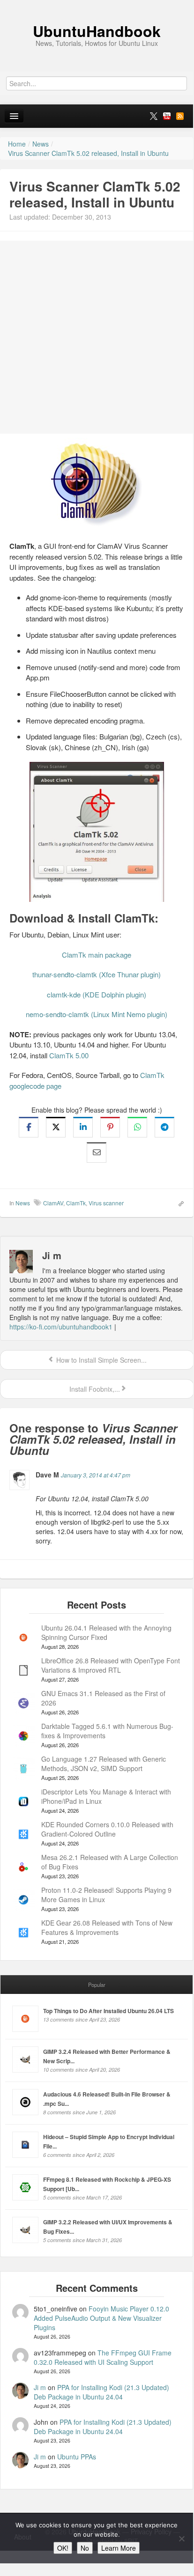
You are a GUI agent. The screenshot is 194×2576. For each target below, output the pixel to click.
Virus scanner (106, 1203)
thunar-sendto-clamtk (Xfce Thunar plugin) (97, 974)
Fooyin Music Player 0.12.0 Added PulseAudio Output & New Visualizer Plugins (101, 2318)
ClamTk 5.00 (69, 1055)
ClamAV (53, 1203)
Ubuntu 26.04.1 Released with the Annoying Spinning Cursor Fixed (106, 1632)
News (23, 1203)
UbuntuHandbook (97, 31)
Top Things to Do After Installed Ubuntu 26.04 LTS (108, 2011)
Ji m (40, 2387)
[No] (181, 2539)
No (85, 2548)
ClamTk (76, 1203)
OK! (63, 2548)
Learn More (119, 2548)
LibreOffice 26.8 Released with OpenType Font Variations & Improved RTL (111, 1665)
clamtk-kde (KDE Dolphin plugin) (97, 994)
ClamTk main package (97, 955)
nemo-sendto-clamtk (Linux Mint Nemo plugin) (97, 1014)
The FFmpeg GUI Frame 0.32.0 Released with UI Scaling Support (103, 2357)
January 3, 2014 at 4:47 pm (96, 1475)
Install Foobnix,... (94, 1389)
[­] (97, 5)
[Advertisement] (97, 337)
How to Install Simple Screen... (101, 1360)
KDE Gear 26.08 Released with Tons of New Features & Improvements (107, 1927)
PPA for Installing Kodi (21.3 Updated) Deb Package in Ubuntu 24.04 (101, 2392)
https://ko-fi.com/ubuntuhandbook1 (61, 1327)
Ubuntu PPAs (77, 2457)
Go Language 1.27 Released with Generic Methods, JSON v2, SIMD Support (104, 1764)
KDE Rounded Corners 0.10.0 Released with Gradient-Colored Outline (107, 1829)
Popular (97, 1985)
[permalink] (178, 1203)
